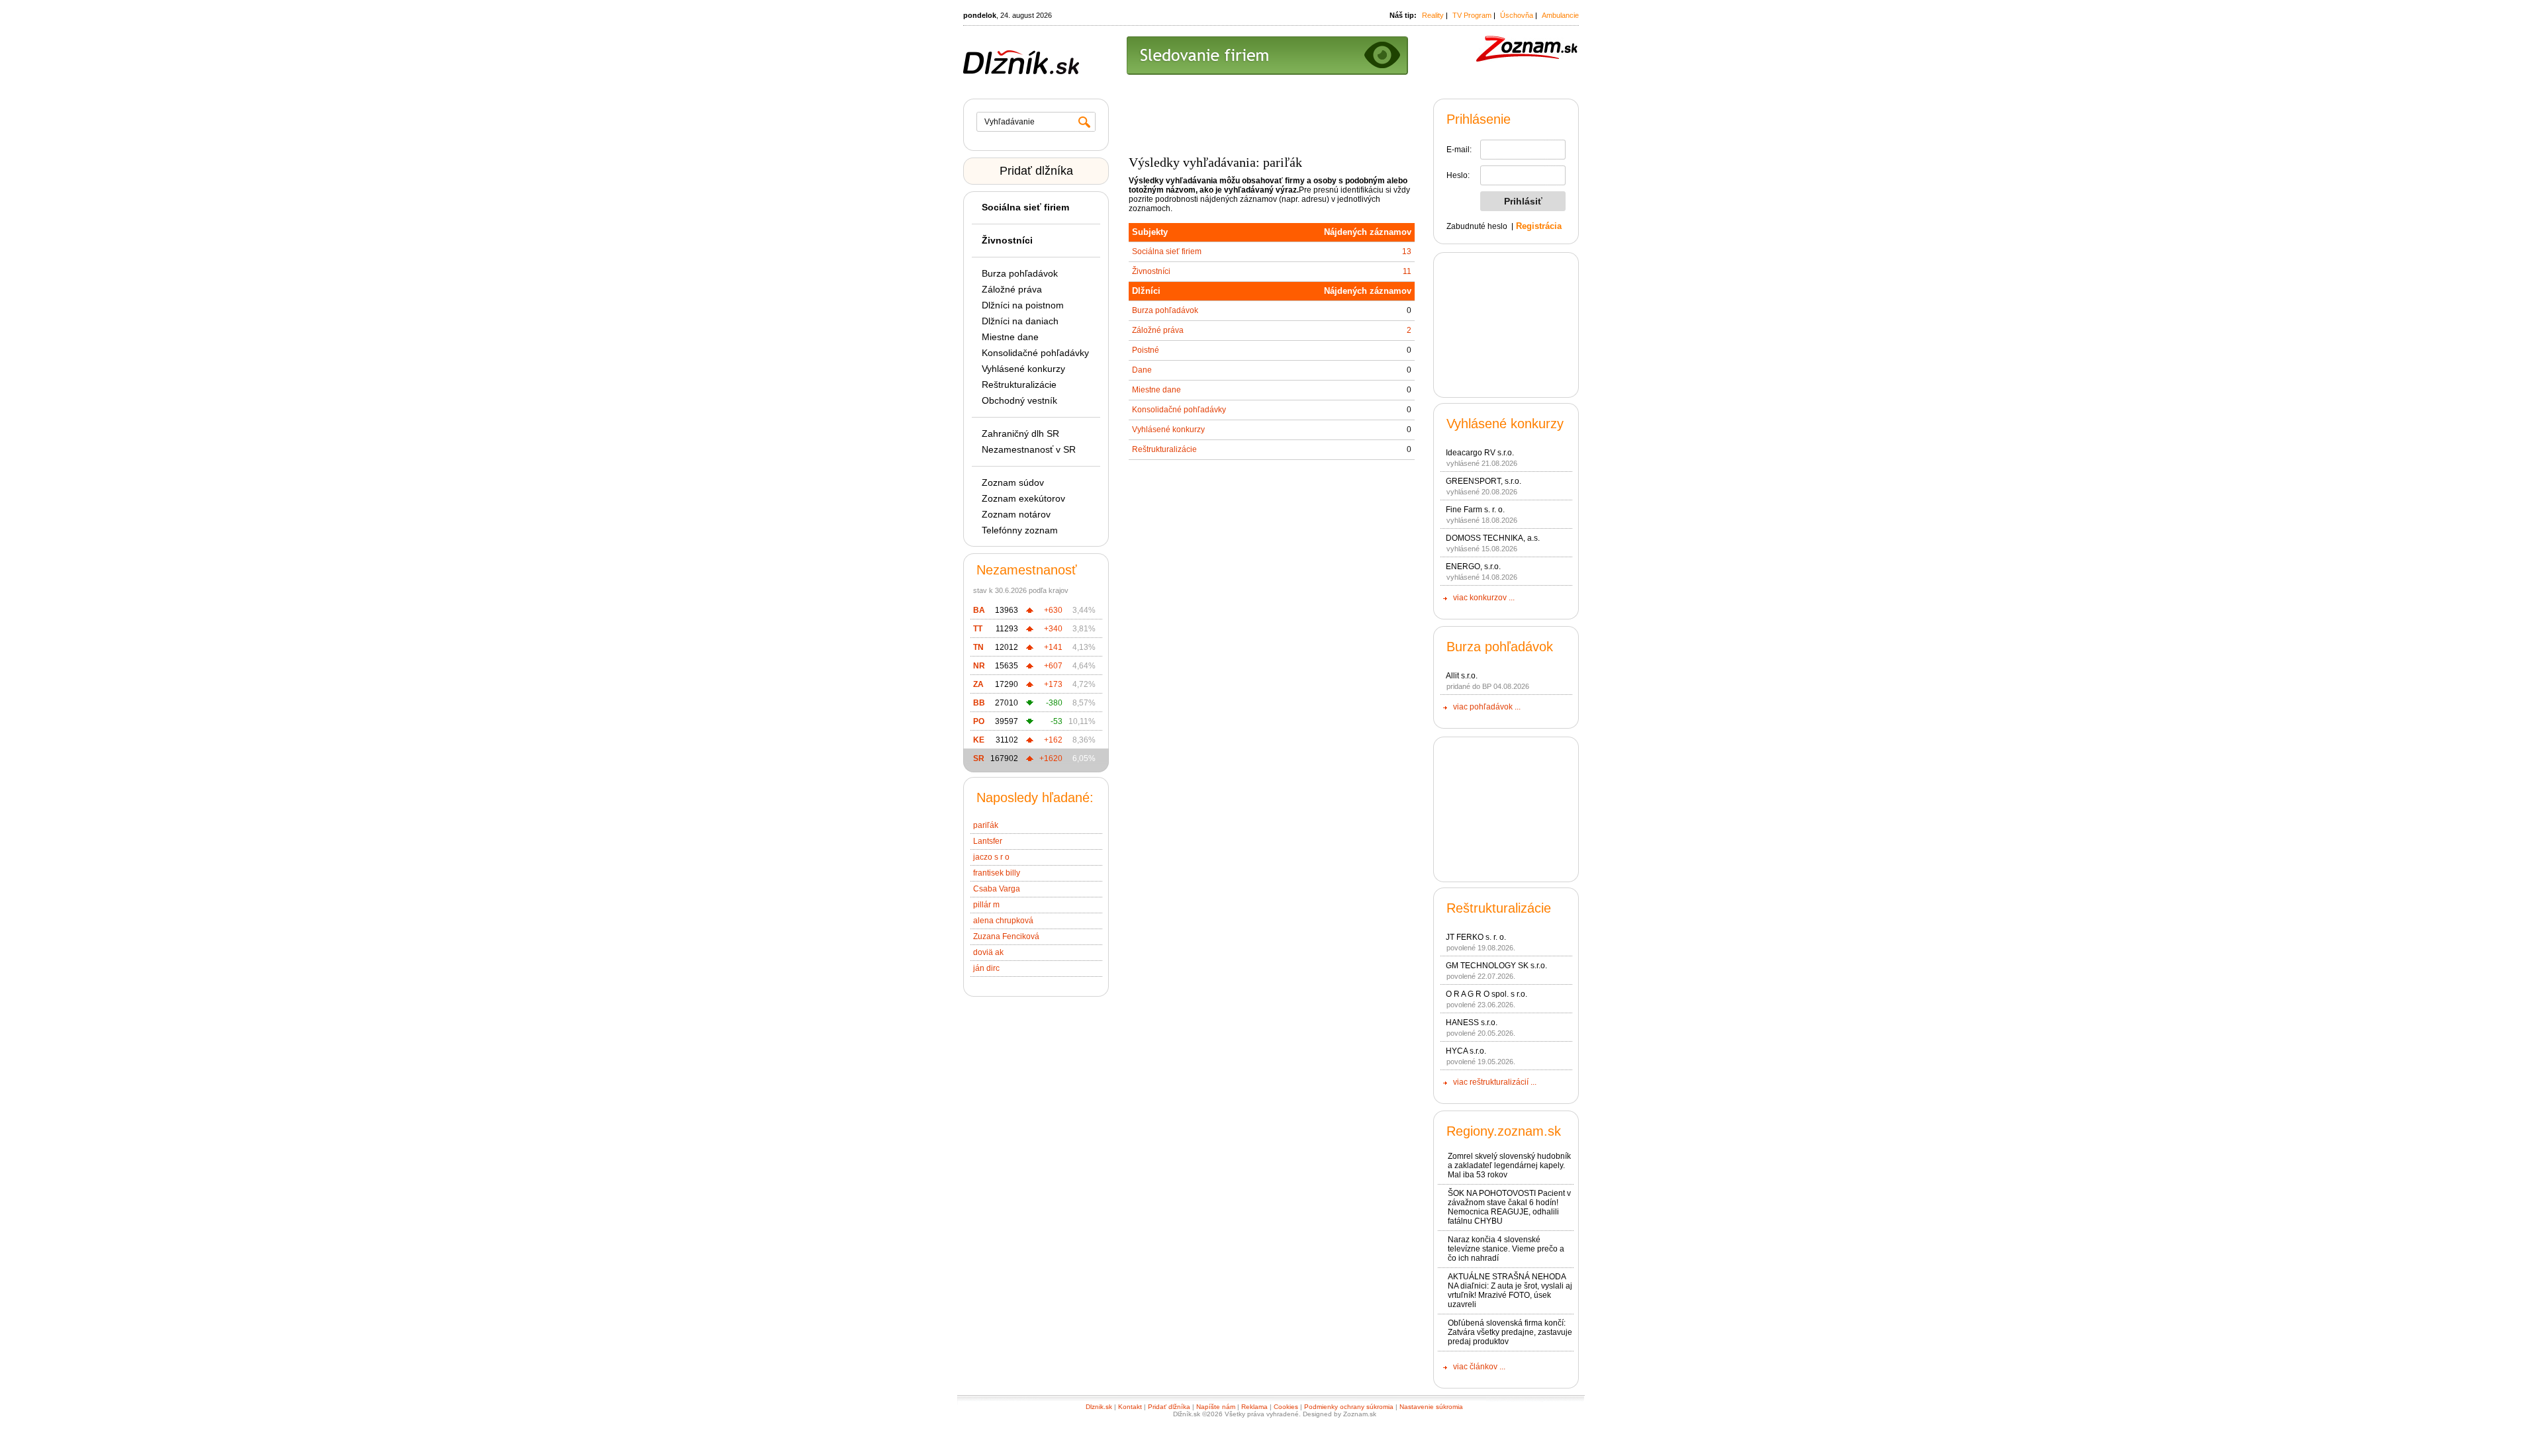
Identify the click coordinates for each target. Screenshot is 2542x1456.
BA (979, 610)
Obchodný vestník (1019, 400)
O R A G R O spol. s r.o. (1486, 994)
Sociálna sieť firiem (1167, 251)
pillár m (986, 905)
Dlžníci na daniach (1020, 321)
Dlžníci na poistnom (1023, 305)
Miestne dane (1010, 337)
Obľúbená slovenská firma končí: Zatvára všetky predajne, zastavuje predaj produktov (1510, 1332)
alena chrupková (1003, 921)
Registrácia (1539, 226)
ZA (978, 684)
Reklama (1254, 1407)
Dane (1142, 370)
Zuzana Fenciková (1006, 936)
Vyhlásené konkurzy (1023, 369)
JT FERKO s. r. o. (1476, 937)
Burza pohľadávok (1020, 273)
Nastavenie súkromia (1431, 1407)
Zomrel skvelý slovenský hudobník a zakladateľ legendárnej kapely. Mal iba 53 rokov (1509, 1165)
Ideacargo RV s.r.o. (1480, 453)
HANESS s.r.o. (1472, 1023)
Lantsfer (988, 841)
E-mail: (1459, 150)
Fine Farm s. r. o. (1475, 510)
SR (979, 758)
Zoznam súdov (1013, 482)
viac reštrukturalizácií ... (1495, 1082)
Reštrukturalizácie (1019, 385)
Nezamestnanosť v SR (1029, 449)
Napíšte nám (1216, 1407)
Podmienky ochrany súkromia (1349, 1407)
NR (979, 666)
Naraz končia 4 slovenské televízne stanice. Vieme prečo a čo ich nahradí (1506, 1249)
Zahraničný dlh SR (1020, 433)
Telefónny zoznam (1020, 530)
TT (978, 629)
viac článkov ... (1479, 1367)
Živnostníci (1151, 271)
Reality (1433, 15)
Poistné (1146, 350)
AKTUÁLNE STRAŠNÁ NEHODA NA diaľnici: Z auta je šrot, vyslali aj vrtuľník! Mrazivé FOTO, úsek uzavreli (1510, 1291)
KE (979, 740)
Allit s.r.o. (1462, 676)
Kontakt (1130, 1407)
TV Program (1472, 15)
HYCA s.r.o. (1466, 1051)
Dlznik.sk (1099, 1407)
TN (978, 647)
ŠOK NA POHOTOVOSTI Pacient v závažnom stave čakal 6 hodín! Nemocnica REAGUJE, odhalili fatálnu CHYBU (1509, 1207)
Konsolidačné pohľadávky (1035, 353)
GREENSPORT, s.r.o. (1483, 481)
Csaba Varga (997, 889)
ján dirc (986, 968)
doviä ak (988, 952)
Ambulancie (1560, 15)
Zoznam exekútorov (1023, 498)
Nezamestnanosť (1027, 570)
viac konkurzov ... (1484, 598)
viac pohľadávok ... (1487, 707)
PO (979, 721)
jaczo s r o (991, 857)
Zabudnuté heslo (1477, 226)
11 (1407, 271)
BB (979, 703)
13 (1407, 251)
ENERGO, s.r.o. (1473, 567)
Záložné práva (1012, 289)
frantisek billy (997, 873)
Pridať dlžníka (1036, 171)
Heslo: (1458, 175)
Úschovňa (1517, 15)
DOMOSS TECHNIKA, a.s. (1493, 538)
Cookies (1286, 1407)
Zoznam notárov (1016, 514)
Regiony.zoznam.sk (1504, 1131)
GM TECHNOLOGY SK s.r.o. (1496, 966)
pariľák (986, 825)
